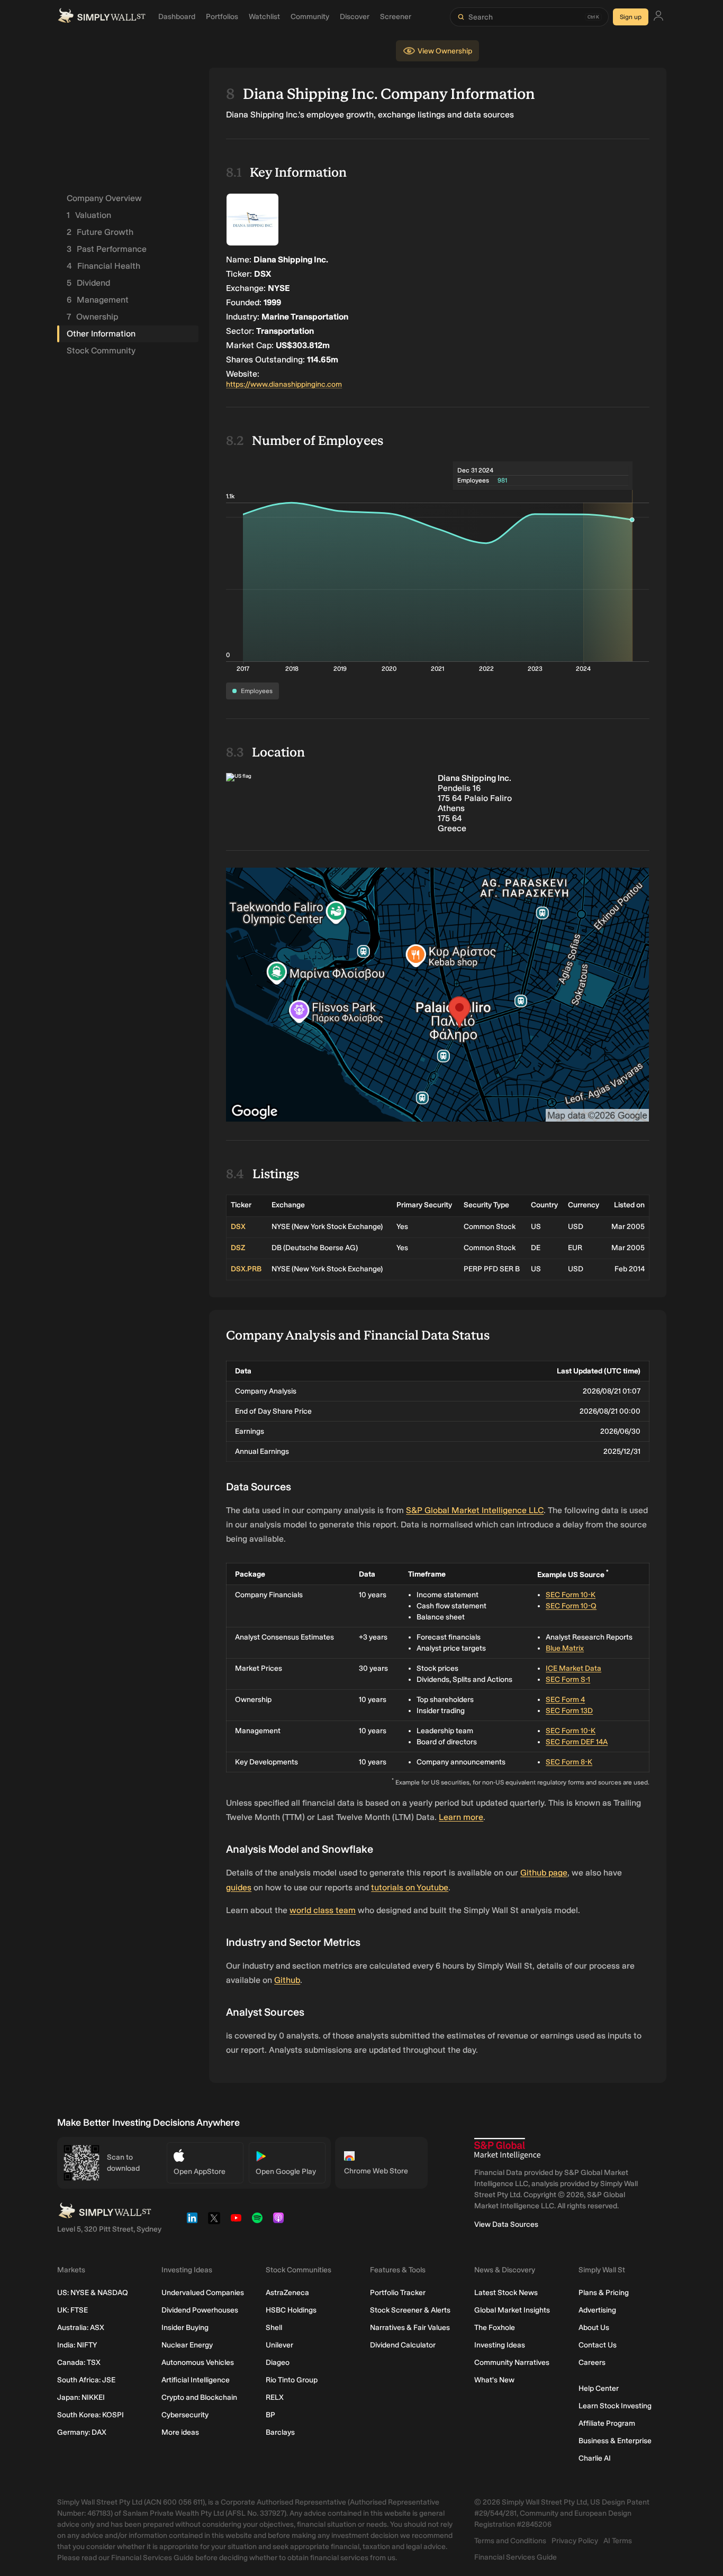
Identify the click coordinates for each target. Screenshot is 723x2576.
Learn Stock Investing (615, 2406)
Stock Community (101, 351)
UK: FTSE (73, 2310)
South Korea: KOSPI (91, 2415)
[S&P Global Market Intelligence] (507, 2149)
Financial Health (103, 266)
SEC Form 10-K (571, 1595)
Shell (274, 2328)
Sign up (631, 17)
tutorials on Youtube (410, 1887)
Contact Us (598, 2345)
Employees (257, 691)
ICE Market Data (573, 1668)
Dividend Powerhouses (200, 2310)
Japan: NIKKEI (81, 2397)
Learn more (461, 1817)
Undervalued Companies (203, 2293)
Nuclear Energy (187, 2345)
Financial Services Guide (516, 2557)
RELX (275, 2397)
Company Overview (104, 198)
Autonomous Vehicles (198, 2363)
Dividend (88, 283)
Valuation (89, 215)
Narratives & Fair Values (410, 2328)
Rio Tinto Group (292, 2380)
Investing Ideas (500, 2345)
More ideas (180, 2432)
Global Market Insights (512, 2310)
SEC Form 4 (565, 1700)
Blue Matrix (565, 1648)
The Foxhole (495, 2328)
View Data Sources (506, 2224)
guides (239, 1887)
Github (287, 1980)
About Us (594, 2328)
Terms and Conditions (510, 2541)
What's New (494, 2380)
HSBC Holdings (291, 2310)
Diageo (278, 2363)
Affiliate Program (607, 2423)
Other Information (101, 334)
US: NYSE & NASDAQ (93, 2293)
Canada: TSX (79, 2363)
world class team (323, 1910)
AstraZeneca (287, 2293)
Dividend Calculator (403, 2345)
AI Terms (618, 2541)
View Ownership (445, 51)
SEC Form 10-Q (571, 1606)
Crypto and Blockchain (199, 2397)
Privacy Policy (575, 2541)
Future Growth (100, 232)
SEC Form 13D (569, 1711)
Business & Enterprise (615, 2441)
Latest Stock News (506, 2293)
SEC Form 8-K (569, 1762)
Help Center (599, 2388)
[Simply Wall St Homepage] (102, 17)
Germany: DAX (82, 2432)
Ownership (92, 317)
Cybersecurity (185, 2415)
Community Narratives (512, 2363)
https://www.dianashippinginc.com (284, 384)
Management (98, 300)
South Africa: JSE (86, 2380)
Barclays (280, 2432)
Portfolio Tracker (398, 2293)
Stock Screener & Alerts (410, 2310)
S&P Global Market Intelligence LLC (475, 1510)
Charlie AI (595, 2458)
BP (270, 2415)
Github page (544, 1873)
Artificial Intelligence (196, 2380)
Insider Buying (185, 2328)
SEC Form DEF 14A (577, 1742)
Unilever (279, 2345)
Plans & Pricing (604, 2293)
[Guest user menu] (658, 17)
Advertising (597, 2310)
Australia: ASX (81, 2328)
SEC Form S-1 (568, 1680)
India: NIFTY (77, 2345)
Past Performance (107, 249)
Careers (592, 2363)
